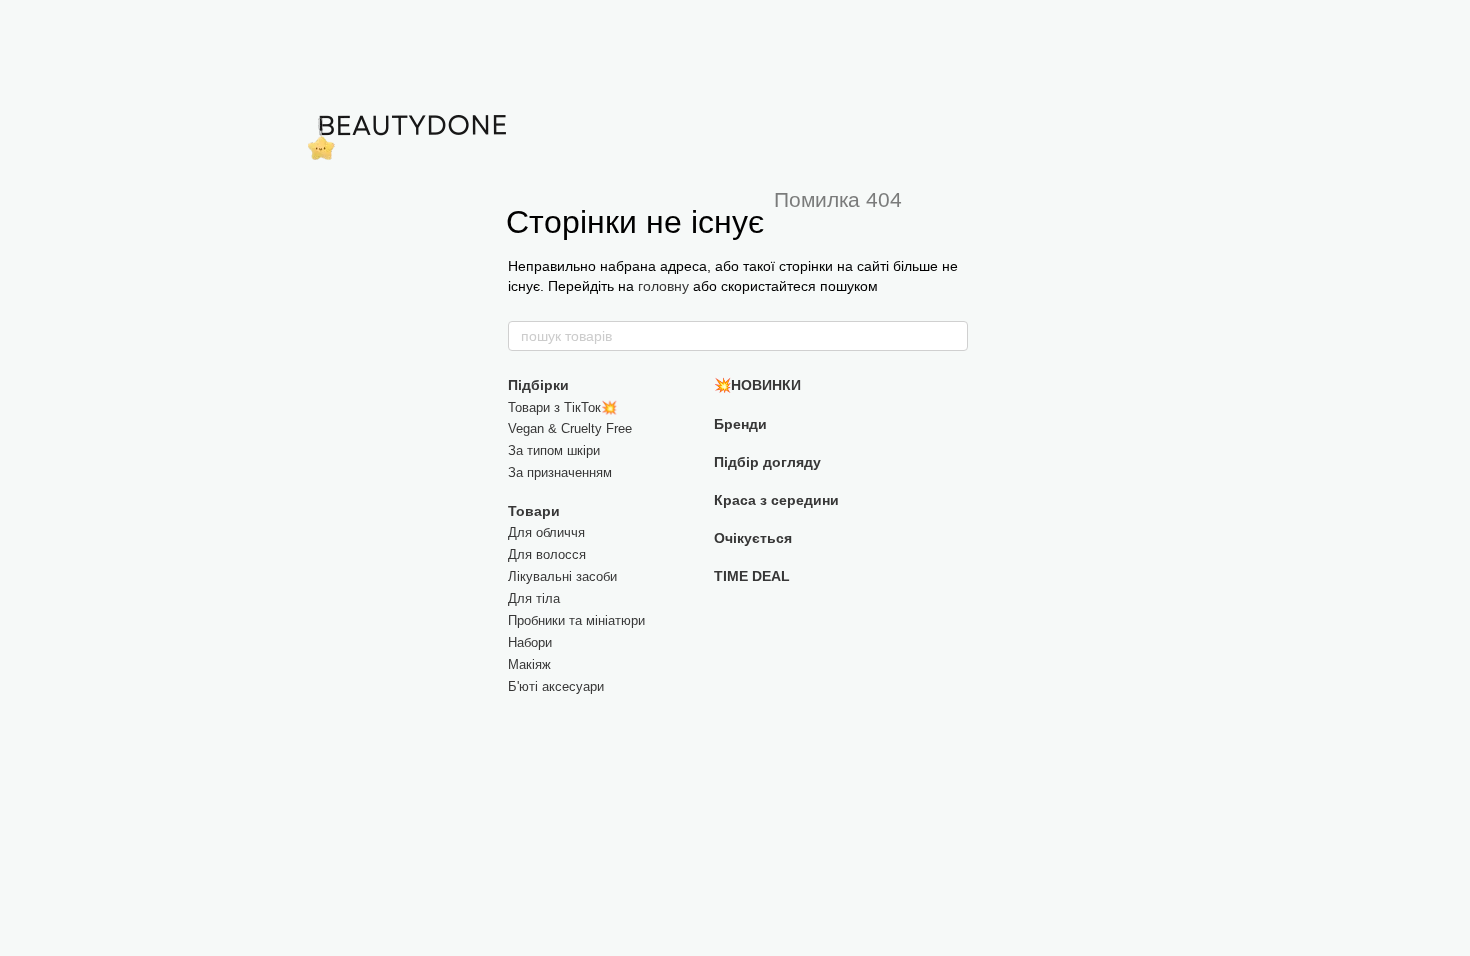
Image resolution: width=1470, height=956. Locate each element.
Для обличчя (546, 532)
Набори (530, 642)
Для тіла (534, 598)
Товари (534, 511)
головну (663, 286)
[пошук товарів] (952, 336)
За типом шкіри (554, 450)
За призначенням (560, 472)
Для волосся (547, 554)
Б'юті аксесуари (556, 686)
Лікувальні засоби (562, 576)
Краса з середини (776, 500)
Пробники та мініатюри (576, 620)
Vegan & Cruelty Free (570, 428)
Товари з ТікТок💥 (562, 407)
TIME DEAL (752, 576)
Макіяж (529, 664)
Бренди (740, 424)
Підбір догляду (767, 462)
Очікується (753, 538)
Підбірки (538, 385)
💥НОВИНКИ (757, 385)
